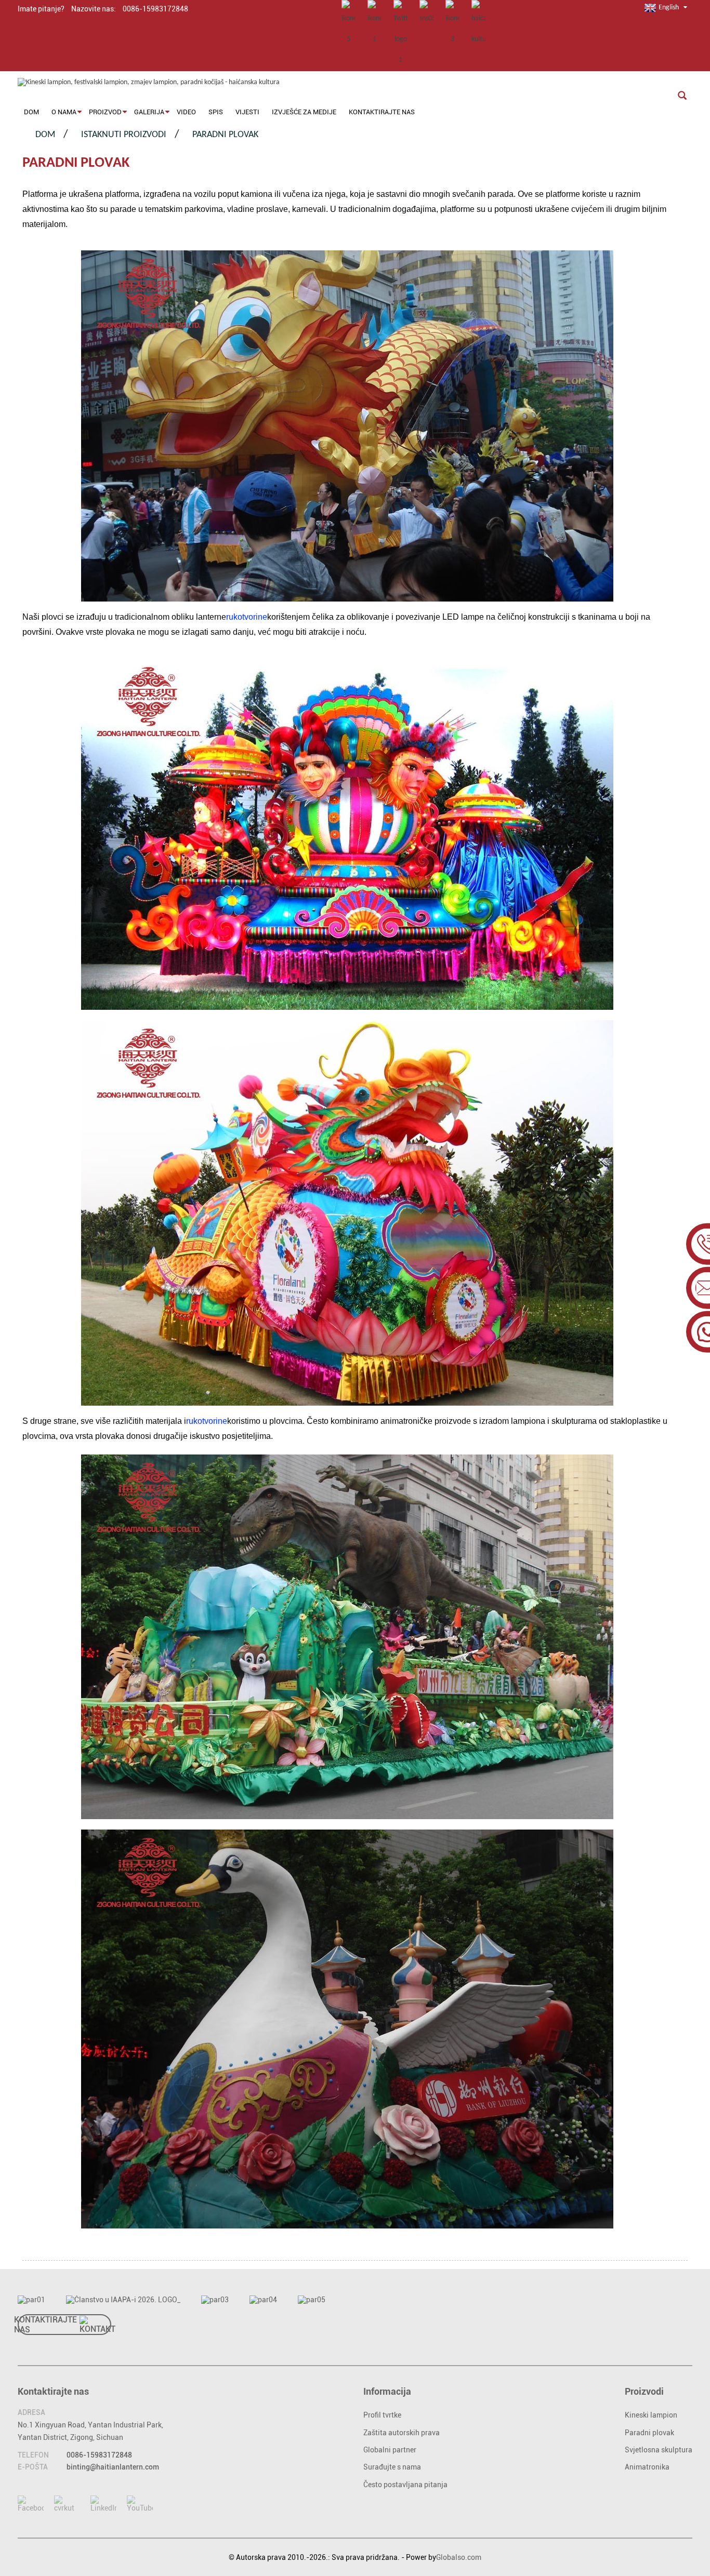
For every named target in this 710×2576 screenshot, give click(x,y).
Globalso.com (459, 2557)
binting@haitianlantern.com (113, 2467)
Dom (45, 135)
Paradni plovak (225, 135)
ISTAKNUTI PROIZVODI (124, 135)
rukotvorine (247, 617)
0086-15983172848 (99, 2455)
